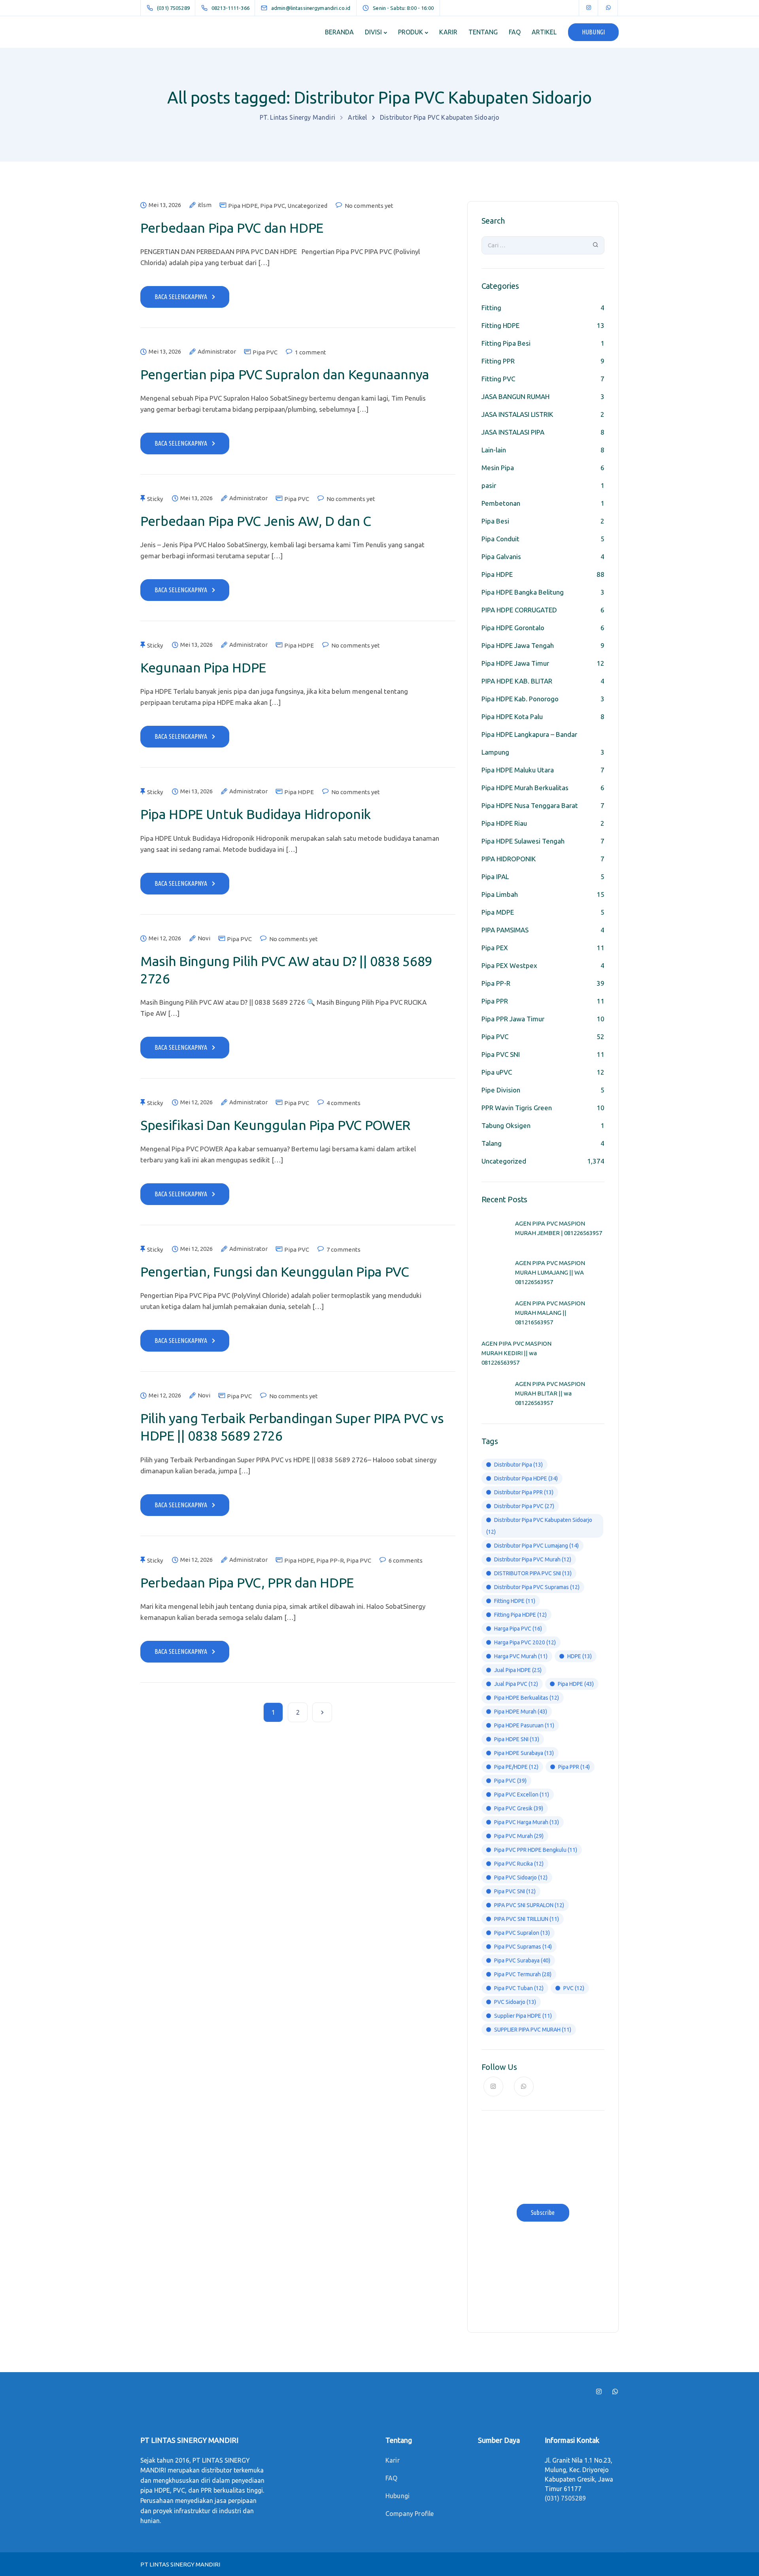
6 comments (406, 1560)
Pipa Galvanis (501, 556)
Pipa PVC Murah (519, 1836)
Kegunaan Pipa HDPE (203, 667)
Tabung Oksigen (506, 1125)
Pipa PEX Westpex (509, 965)
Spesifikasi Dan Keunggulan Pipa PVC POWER (275, 1125)
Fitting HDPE (500, 325)
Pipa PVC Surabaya (522, 1960)
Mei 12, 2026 (165, 938)
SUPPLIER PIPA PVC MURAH (533, 2030)
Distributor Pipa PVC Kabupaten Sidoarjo (539, 1526)
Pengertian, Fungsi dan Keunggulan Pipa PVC (275, 1271)
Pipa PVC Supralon (522, 1933)
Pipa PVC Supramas (523, 1947)
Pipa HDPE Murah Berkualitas (525, 788)
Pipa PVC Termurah (523, 1974)
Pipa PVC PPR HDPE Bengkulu (536, 1850)
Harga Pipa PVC (518, 1629)
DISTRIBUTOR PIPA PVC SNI (533, 1573)
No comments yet (369, 206)
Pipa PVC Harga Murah (527, 1822)
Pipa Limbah (500, 894)
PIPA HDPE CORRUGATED (519, 610)
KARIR (448, 32)
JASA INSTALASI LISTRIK (517, 414)
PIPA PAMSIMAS (505, 930)
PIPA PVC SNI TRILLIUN (527, 1919)
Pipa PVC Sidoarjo (521, 1877)
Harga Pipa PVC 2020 (525, 1642)
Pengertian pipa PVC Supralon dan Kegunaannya (285, 374)
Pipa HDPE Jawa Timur (515, 663)
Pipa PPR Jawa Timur (513, 1019)
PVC (574, 1988)
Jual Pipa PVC (516, 1684)
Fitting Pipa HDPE (520, 1615)
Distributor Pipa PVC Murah (533, 1559)
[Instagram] (589, 8)
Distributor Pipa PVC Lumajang (536, 1546)
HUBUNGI (593, 32)
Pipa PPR (495, 1001)
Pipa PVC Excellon (522, 1795)
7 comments (344, 1249)
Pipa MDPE (498, 912)
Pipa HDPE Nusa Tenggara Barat (530, 805)
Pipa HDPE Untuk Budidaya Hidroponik (256, 814)
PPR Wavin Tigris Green (517, 1108)
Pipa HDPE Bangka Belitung (523, 592)
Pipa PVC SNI (501, 1054)
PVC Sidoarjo (515, 2002)
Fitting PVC (498, 379)
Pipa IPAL (495, 877)
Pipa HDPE (243, 206)
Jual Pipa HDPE (518, 1670)
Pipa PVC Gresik (519, 1808)
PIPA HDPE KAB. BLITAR (517, 681)
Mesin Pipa (498, 468)
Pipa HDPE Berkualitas (527, 1698)
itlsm (205, 205)
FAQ (515, 32)
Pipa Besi (495, 521)
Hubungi (397, 2496)
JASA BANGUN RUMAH (515, 396)
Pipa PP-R (330, 1560)
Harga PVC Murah (521, 1656)
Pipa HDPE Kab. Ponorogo (520, 699)
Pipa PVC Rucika (519, 1864)
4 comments (344, 1103)
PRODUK (411, 32)
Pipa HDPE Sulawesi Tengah (523, 841)
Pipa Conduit (500, 539)
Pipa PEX (495, 948)
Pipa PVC (273, 206)
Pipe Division (501, 1090)
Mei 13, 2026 (165, 205)
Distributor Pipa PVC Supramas (537, 1587)
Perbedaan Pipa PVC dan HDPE (232, 228)
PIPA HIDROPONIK (509, 859)
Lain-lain (494, 450)
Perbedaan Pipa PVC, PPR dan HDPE (247, 1582)
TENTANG (483, 32)
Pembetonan (501, 503)
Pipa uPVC (497, 1072)
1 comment (311, 352)
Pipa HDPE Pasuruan (524, 1725)
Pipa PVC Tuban (519, 1988)
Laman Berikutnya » (322, 1712)
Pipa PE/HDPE (516, 1767)
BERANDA (339, 32)
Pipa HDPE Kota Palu (512, 716)
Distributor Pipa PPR (524, 1492)
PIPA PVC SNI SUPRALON (529, 1905)
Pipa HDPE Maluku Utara (518, 770)
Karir (393, 2460)
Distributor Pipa (518, 1465)
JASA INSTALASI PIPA (513, 432)
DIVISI (373, 32)
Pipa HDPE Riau (504, 823)
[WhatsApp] (608, 8)
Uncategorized (307, 206)
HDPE (580, 1656)
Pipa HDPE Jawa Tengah (518, 645)
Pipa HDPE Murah (521, 1712)
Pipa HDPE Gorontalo (513, 628)
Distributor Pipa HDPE (526, 1478)
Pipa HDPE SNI (517, 1739)
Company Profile (410, 2514)
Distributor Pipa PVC (524, 1506)
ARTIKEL (544, 32)
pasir (489, 485)
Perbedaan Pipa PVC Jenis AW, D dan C (256, 521)
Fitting (491, 308)
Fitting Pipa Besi (506, 343)
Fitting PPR (498, 361)
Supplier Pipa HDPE (523, 2016)
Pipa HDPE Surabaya (524, 1753)
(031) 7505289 (565, 2498)
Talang (492, 1143)
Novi (204, 938)
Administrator (217, 352)
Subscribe (543, 2213)
